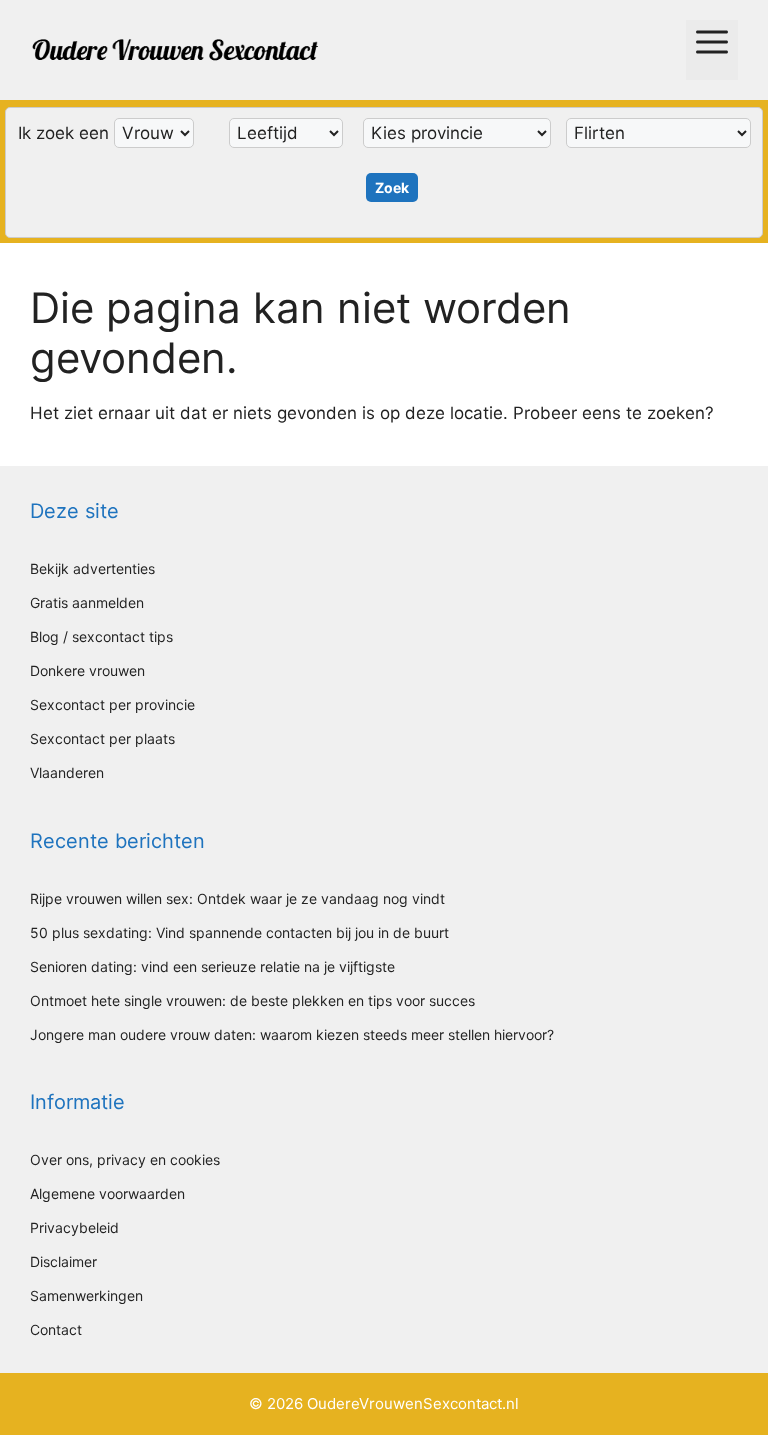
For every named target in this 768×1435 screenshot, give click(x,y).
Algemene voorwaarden (107, 1193)
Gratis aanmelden (87, 602)
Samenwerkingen (86, 1295)
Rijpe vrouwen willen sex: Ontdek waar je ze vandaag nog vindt (237, 898)
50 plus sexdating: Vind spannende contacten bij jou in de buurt (239, 932)
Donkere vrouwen (87, 670)
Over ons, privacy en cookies (125, 1159)
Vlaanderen (67, 772)
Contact (56, 1329)
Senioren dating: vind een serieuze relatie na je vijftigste (212, 966)
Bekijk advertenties (92, 568)
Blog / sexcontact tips (101, 636)
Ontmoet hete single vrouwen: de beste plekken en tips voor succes (252, 1000)
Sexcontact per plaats (102, 738)
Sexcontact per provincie (112, 704)
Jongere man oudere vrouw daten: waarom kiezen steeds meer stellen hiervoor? (292, 1034)
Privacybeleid (74, 1227)
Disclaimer (63, 1261)
